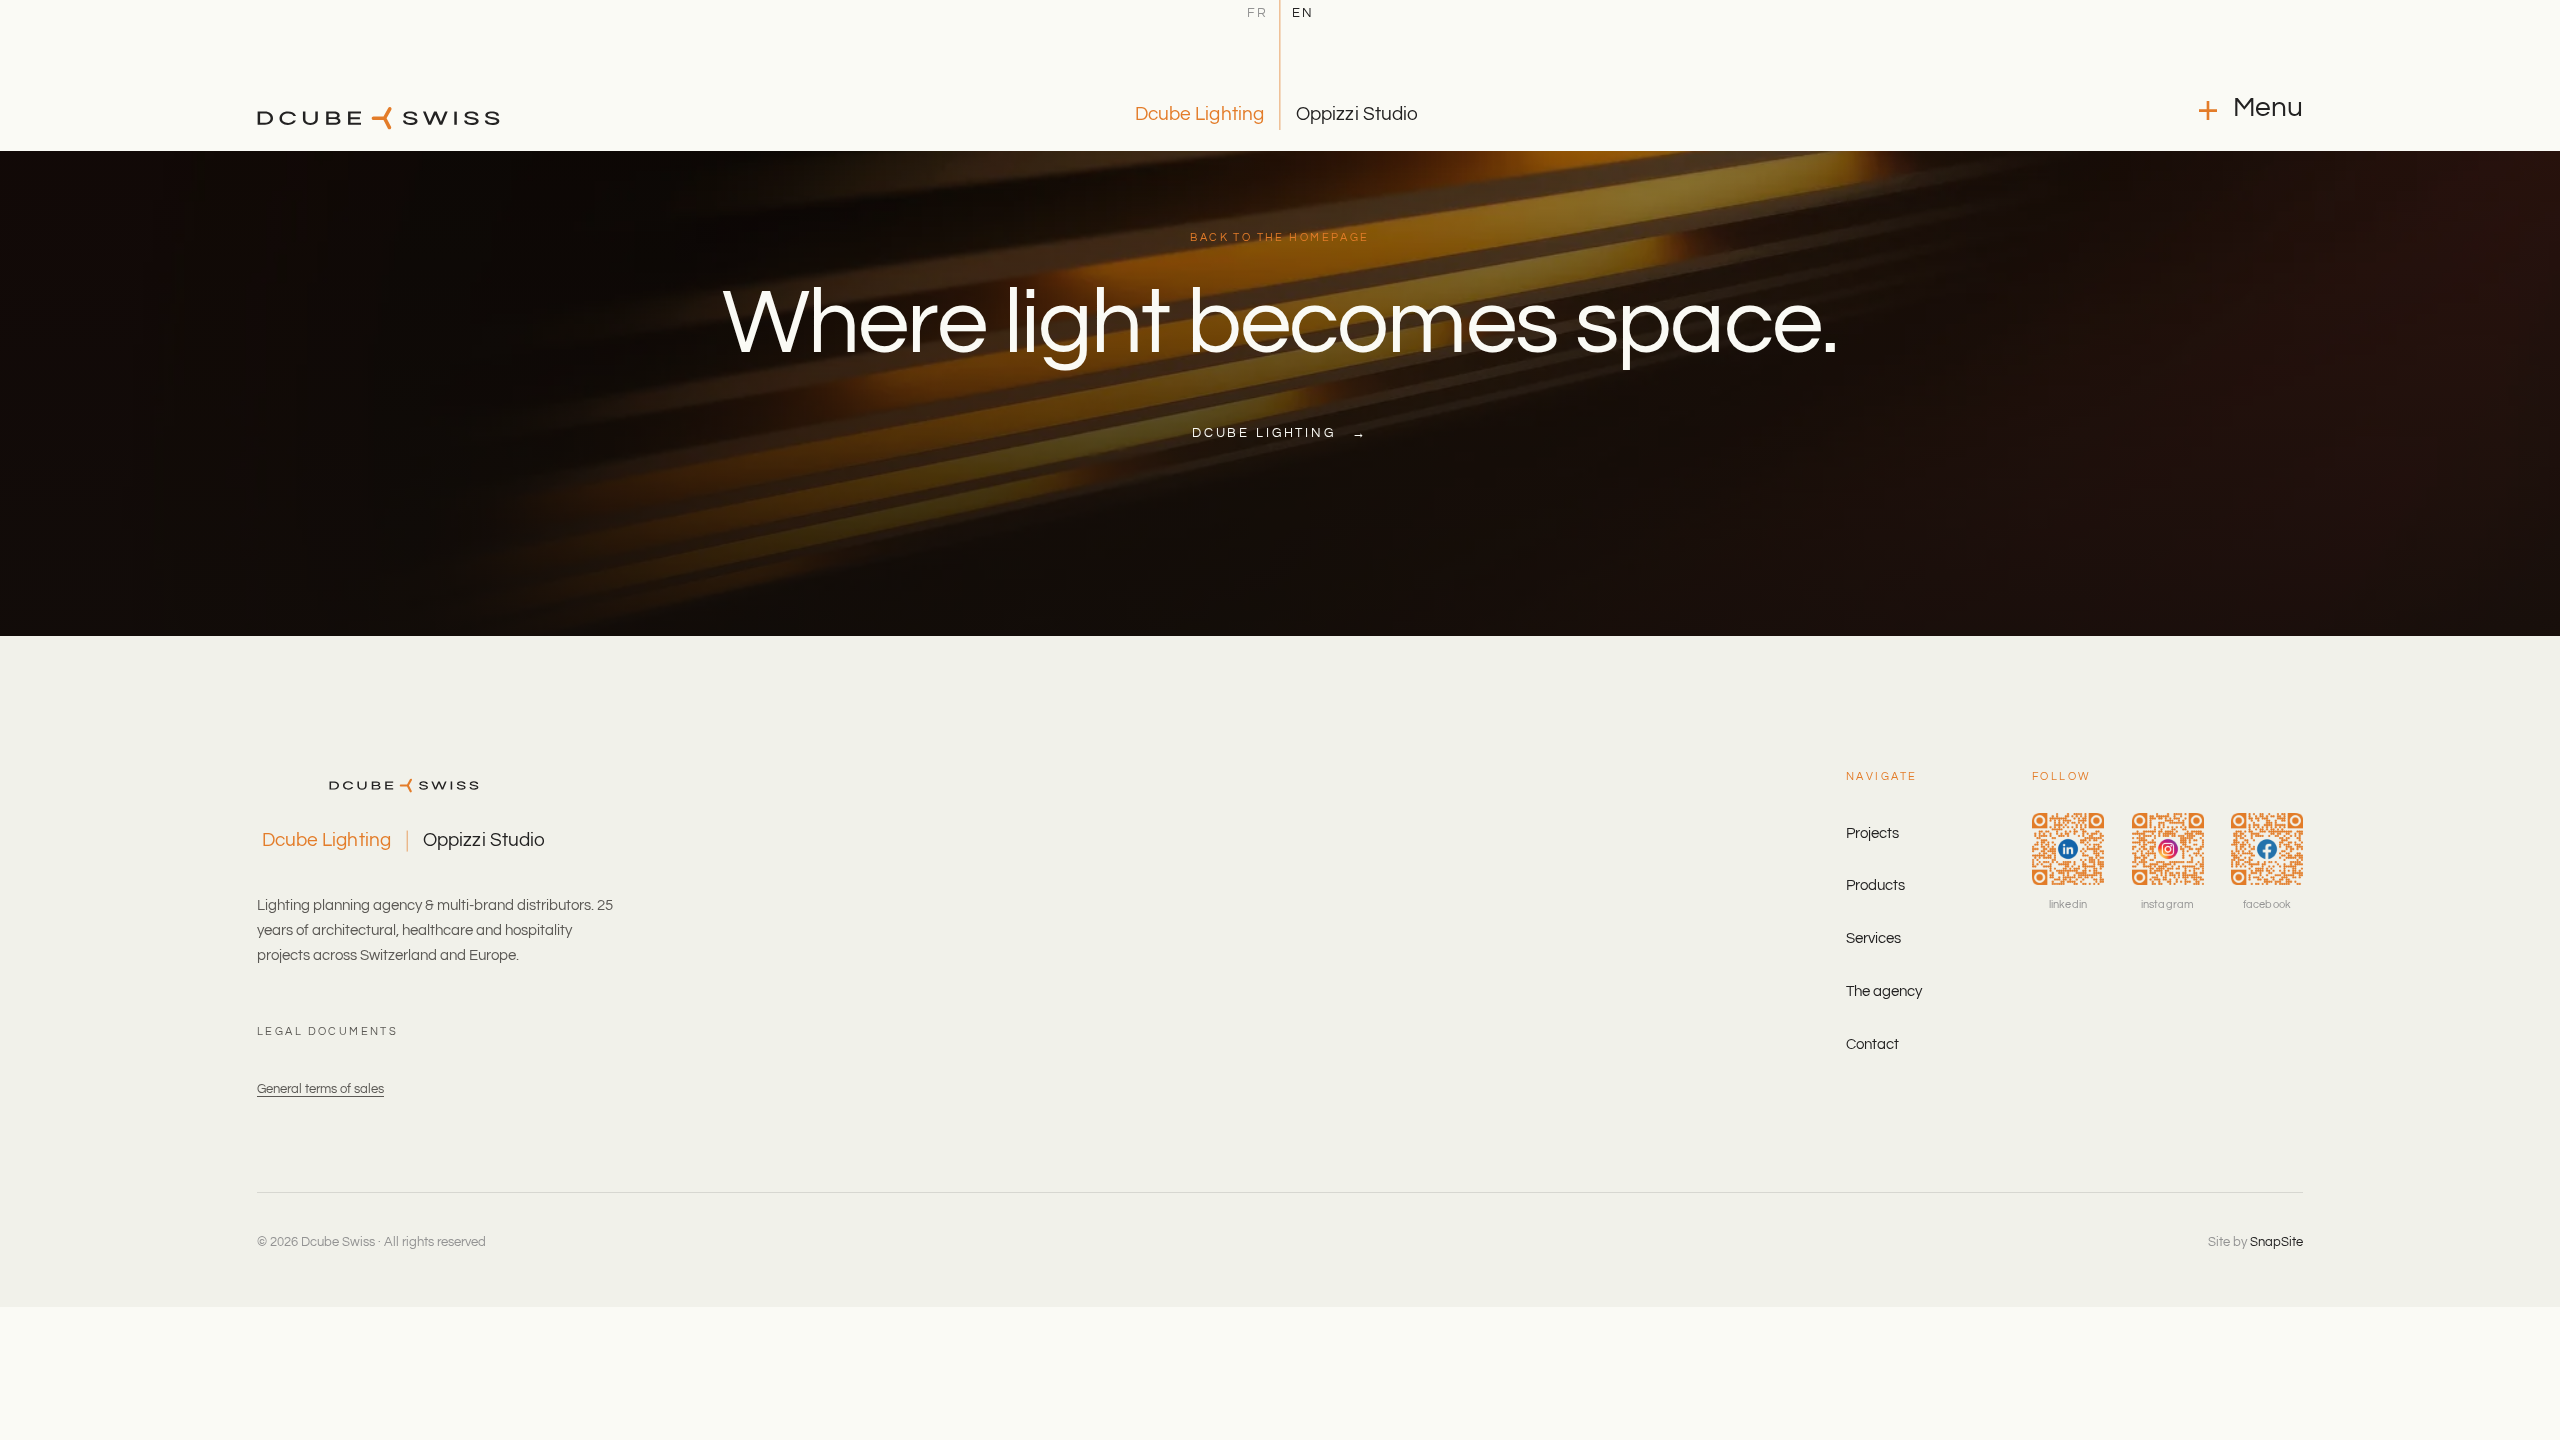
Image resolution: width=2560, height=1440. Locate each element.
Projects (1872, 833)
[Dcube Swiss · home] (378, 118)
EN (1303, 14)
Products (1875, 885)
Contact (1872, 1044)
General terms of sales (320, 1089)
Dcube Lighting (1199, 114)
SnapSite (2276, 1242)
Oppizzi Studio (1357, 114)
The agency (1884, 991)
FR (1257, 14)
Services (1873, 938)
